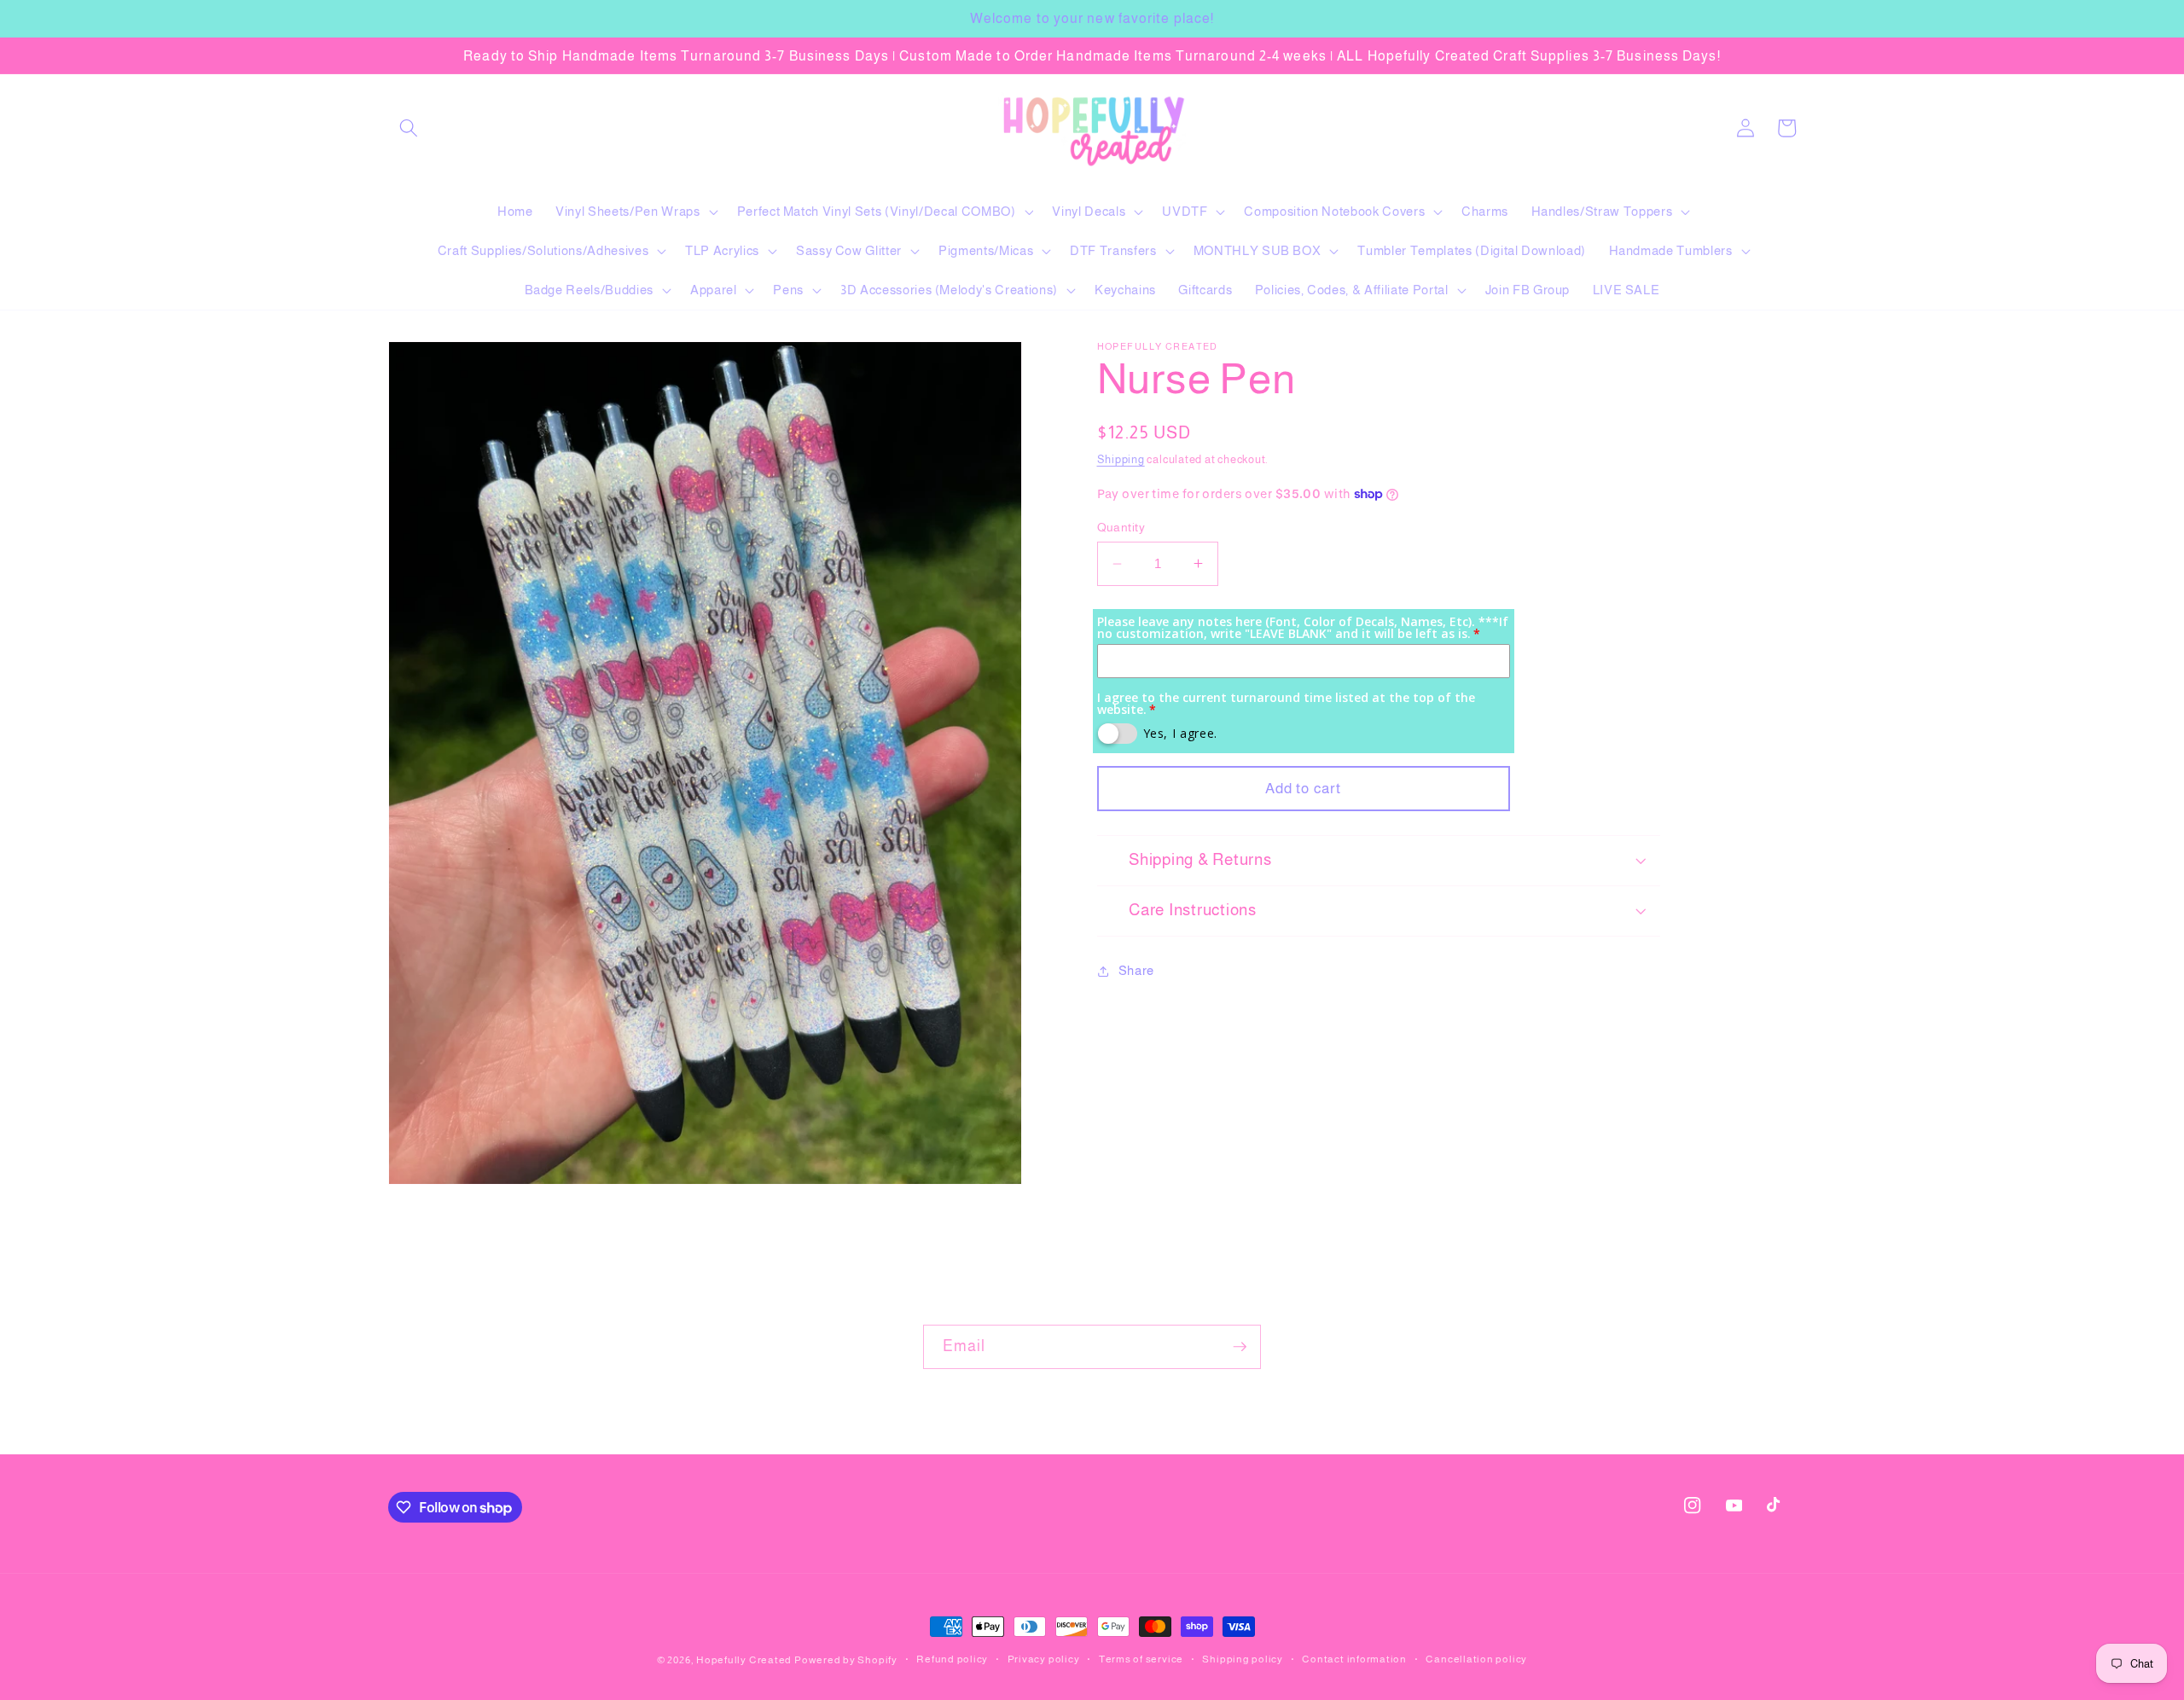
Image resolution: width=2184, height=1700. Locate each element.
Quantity (1121, 527)
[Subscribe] (1240, 1347)
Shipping (1121, 459)
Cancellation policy (1476, 1659)
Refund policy (952, 1659)
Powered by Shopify (846, 1660)
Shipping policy (1243, 1659)
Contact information (1354, 1659)
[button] (409, 128)
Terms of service (1141, 1659)
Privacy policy (1044, 1659)
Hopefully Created (744, 1660)
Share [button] (1136, 970)
